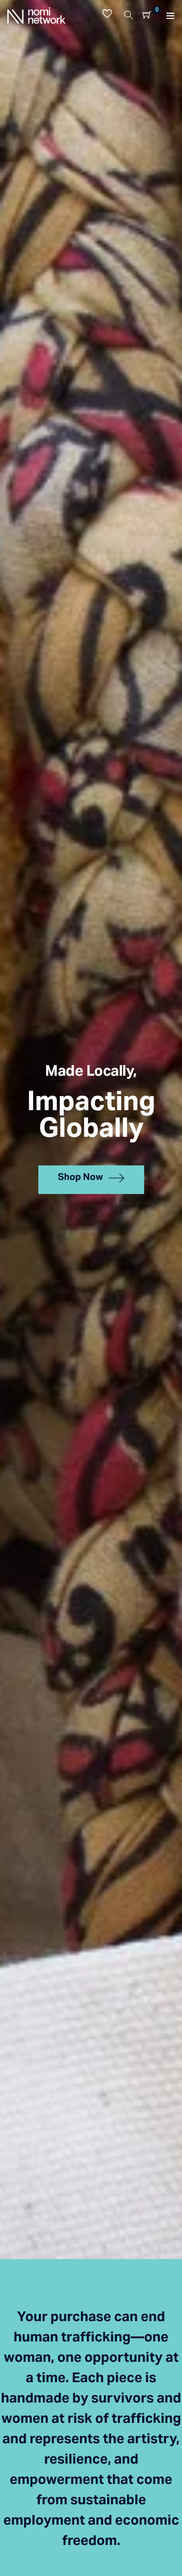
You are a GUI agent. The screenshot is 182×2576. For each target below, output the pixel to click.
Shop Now (80, 1178)
